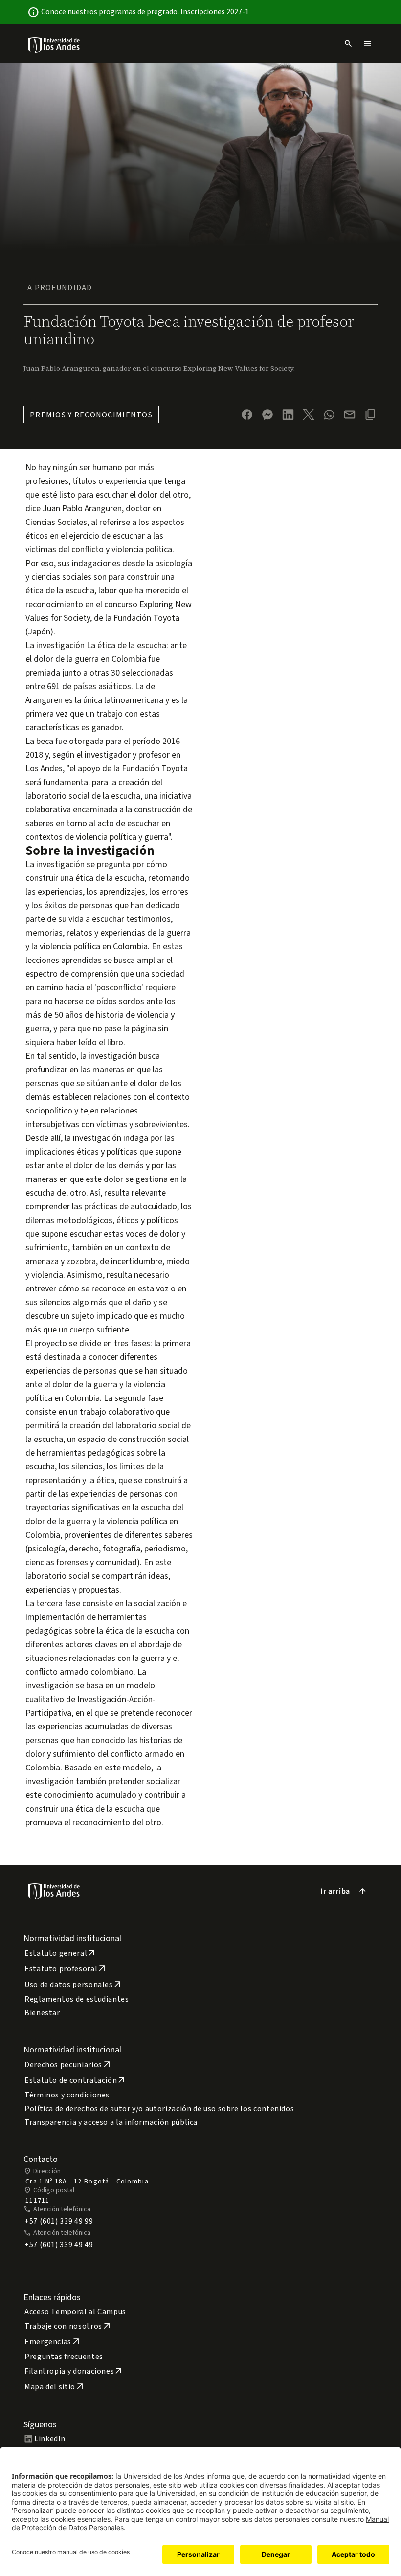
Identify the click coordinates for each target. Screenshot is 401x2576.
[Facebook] (247, 415)
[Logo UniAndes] (55, 44)
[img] (55, 45)
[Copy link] (370, 415)
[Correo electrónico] (350, 415)
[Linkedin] (288, 415)
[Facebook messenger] (267, 415)
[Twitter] (309, 415)
